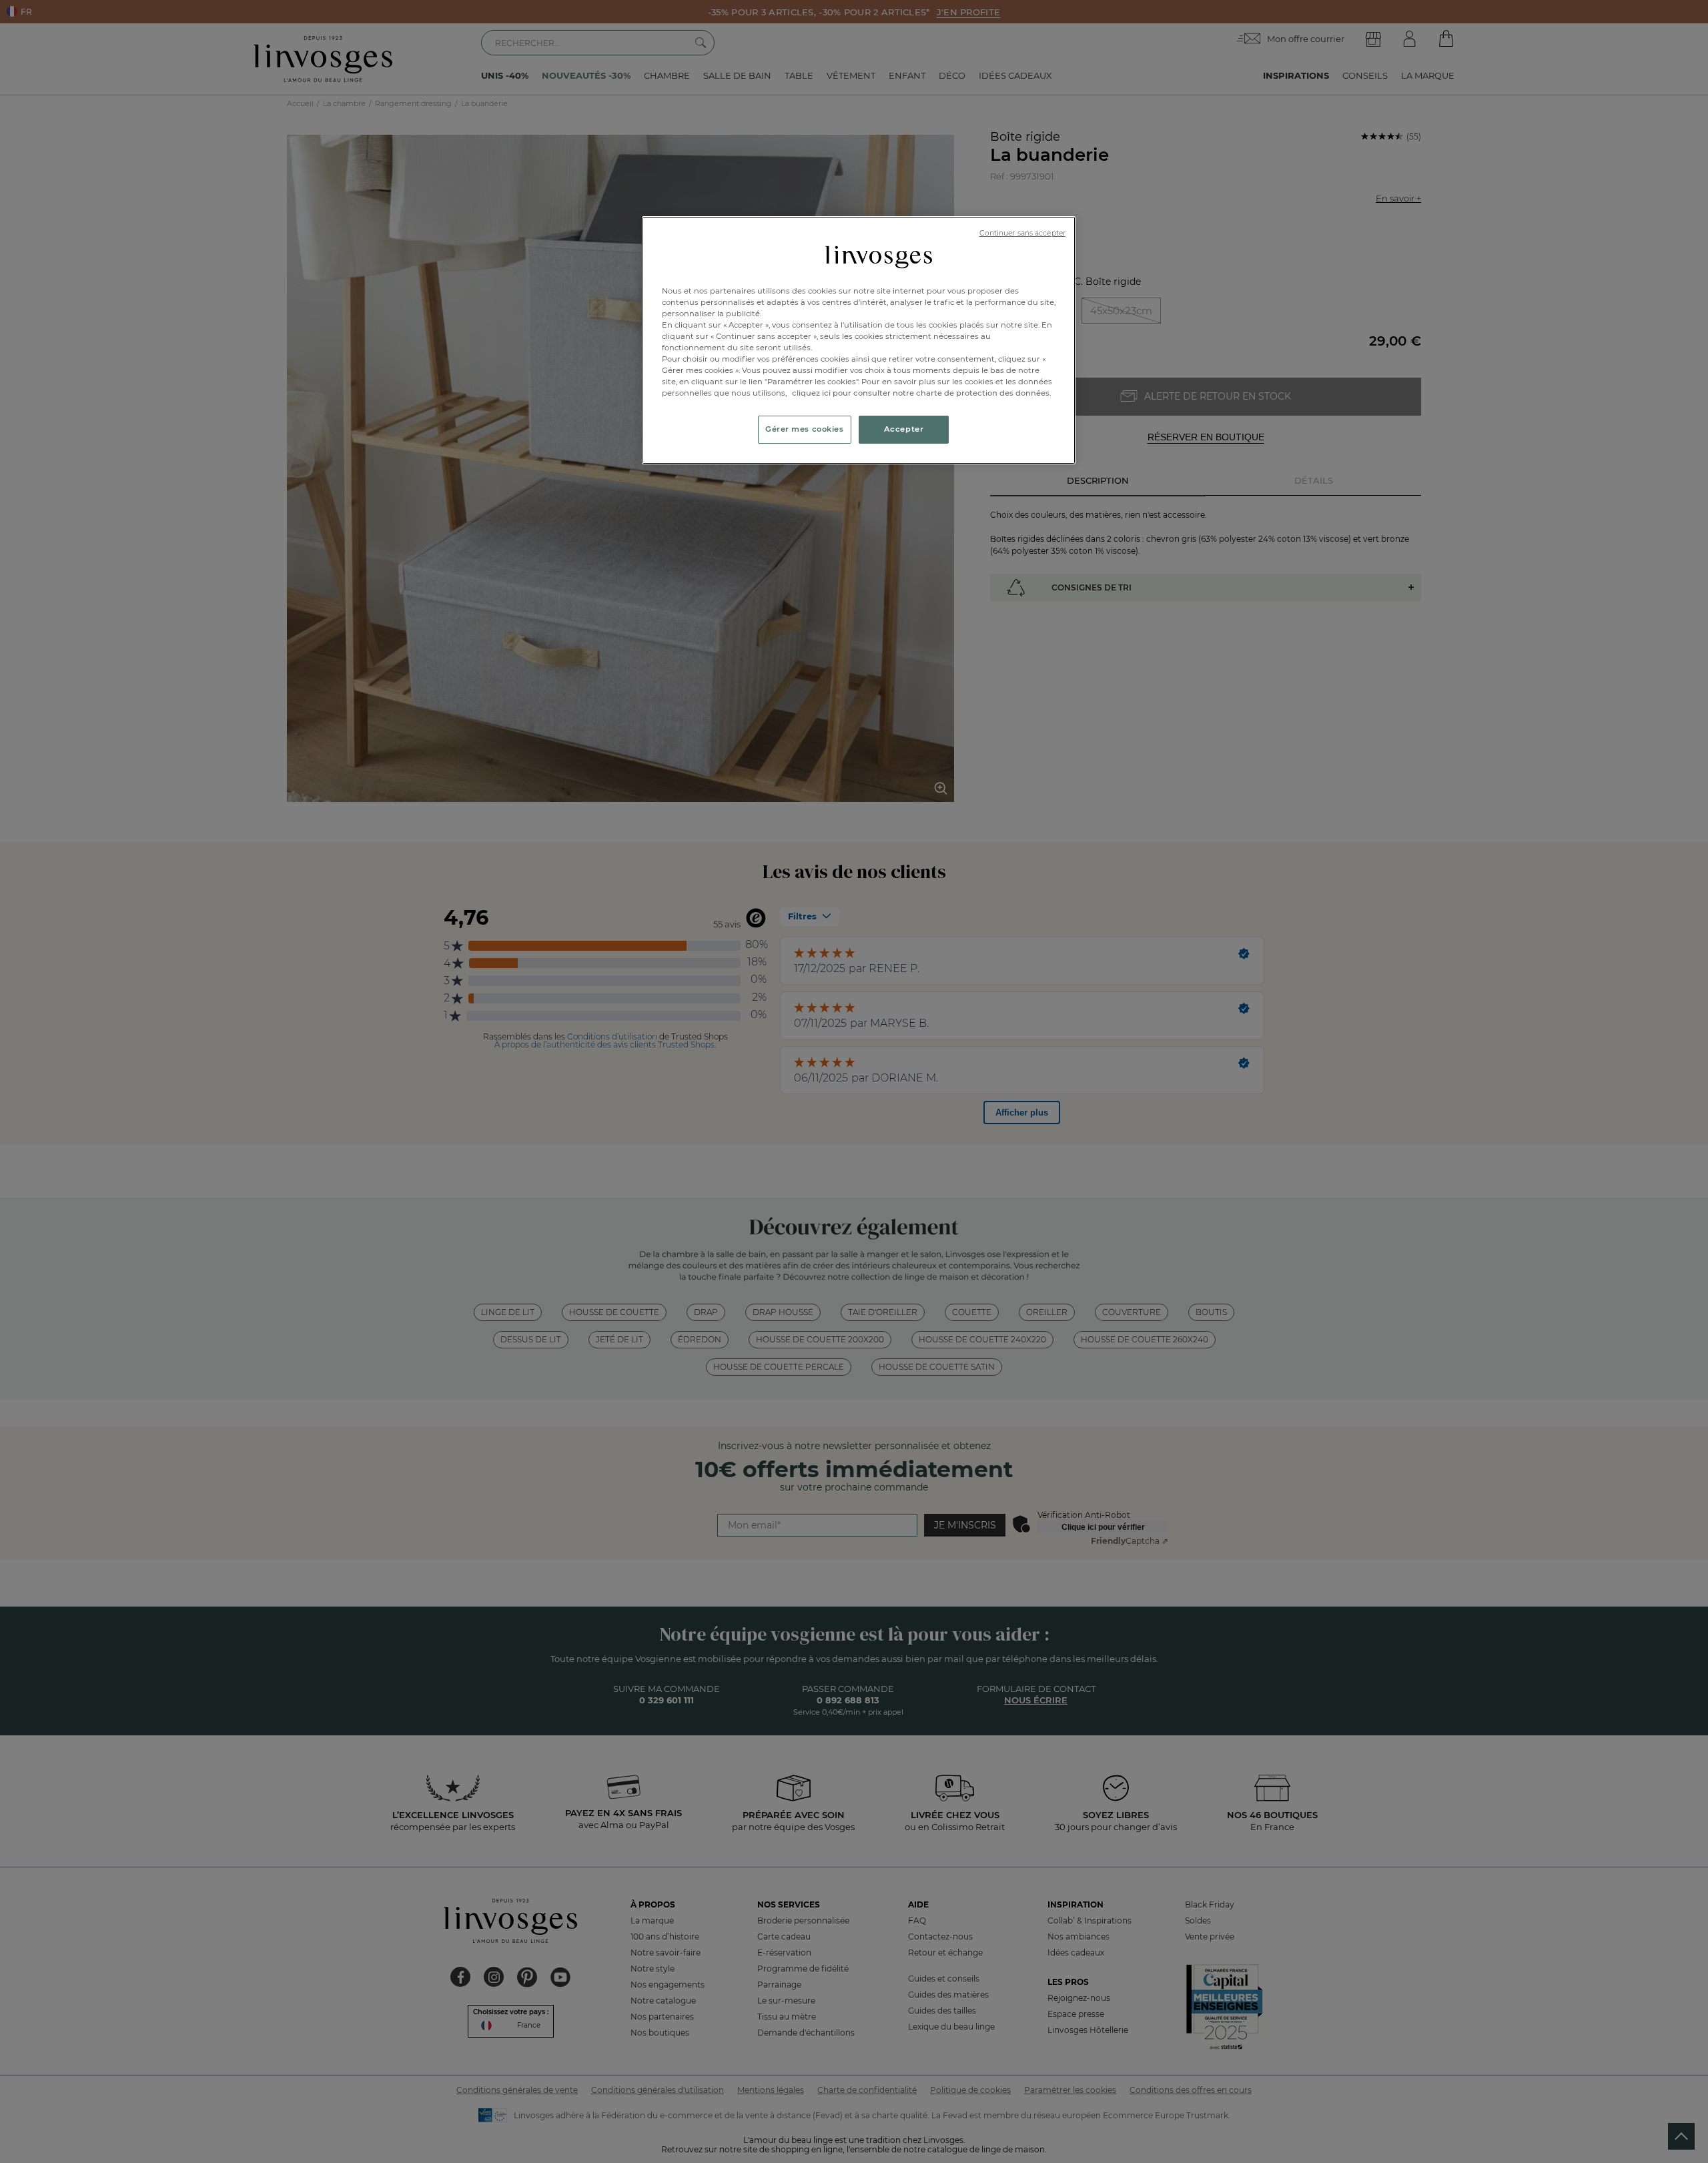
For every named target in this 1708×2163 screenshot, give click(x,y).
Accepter (904, 429)
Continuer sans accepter (1022, 233)
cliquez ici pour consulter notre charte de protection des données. (922, 393)
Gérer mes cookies (805, 429)
